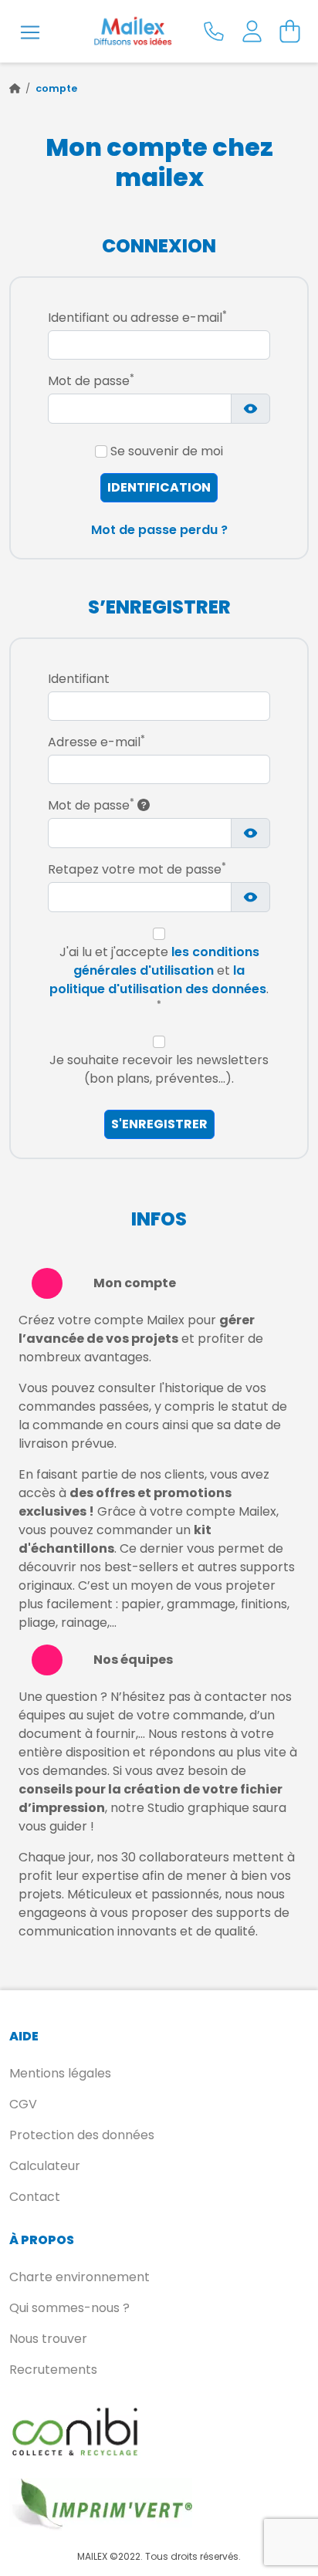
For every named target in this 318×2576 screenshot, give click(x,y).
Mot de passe (91, 805)
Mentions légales (60, 2073)
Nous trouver (48, 2339)
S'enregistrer (159, 1124)
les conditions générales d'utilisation (166, 961)
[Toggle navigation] (30, 32)
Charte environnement (79, 2277)
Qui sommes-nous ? (69, 2308)
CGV (23, 2104)
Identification (159, 487)
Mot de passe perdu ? (159, 530)
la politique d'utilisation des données (158, 980)
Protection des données (82, 2135)
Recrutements (53, 2370)
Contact (35, 2197)
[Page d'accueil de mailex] (15, 88)
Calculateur (45, 2166)
